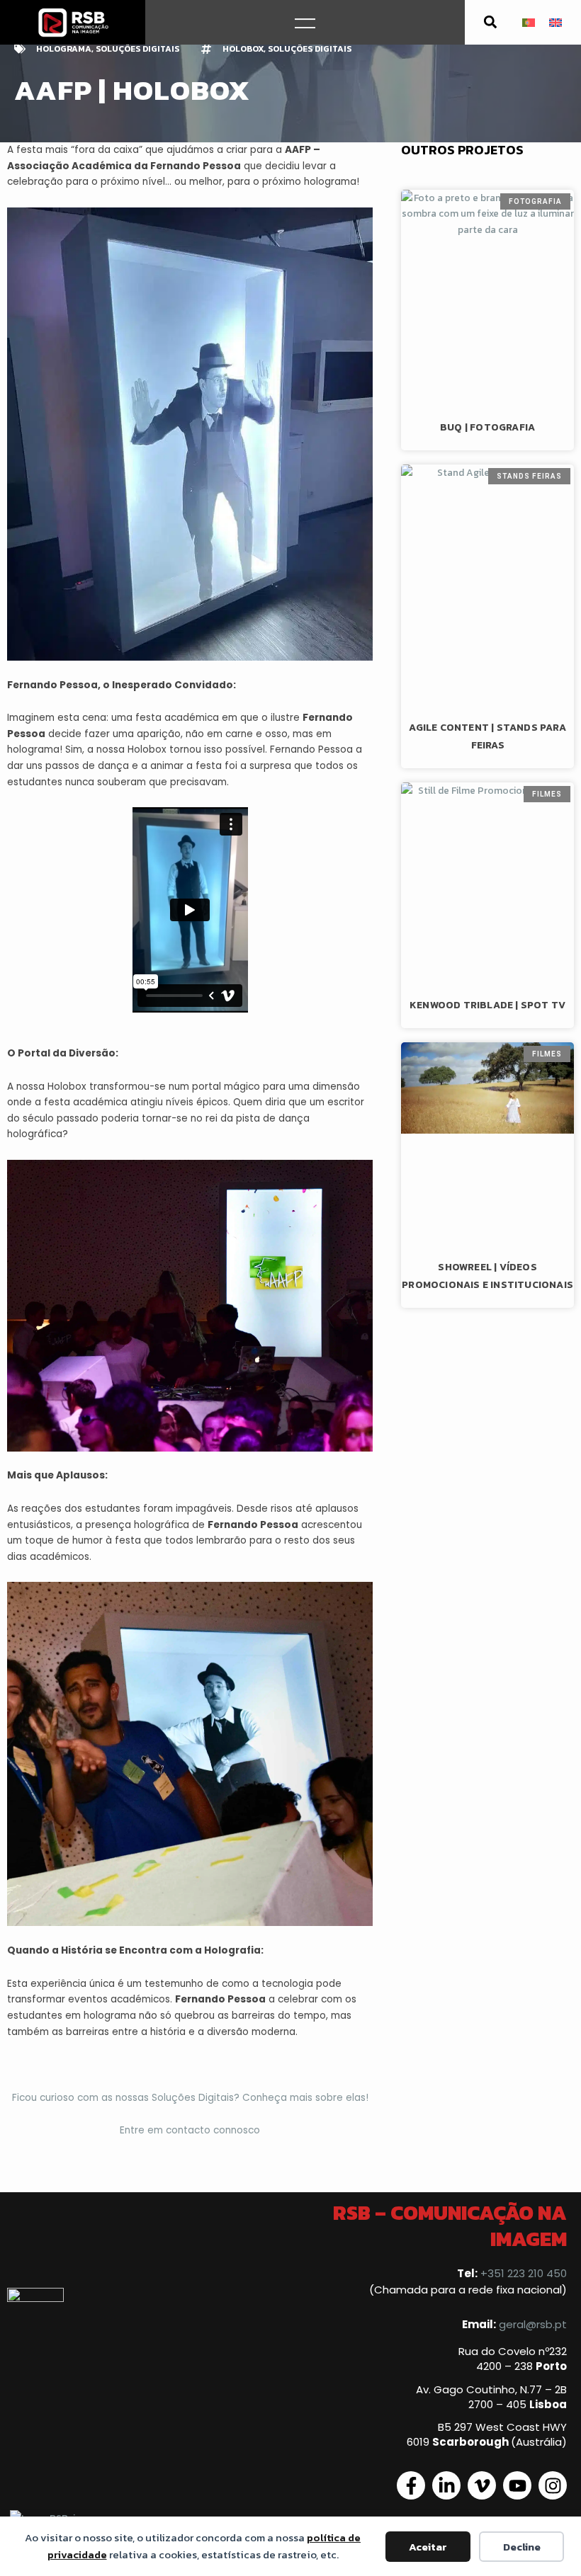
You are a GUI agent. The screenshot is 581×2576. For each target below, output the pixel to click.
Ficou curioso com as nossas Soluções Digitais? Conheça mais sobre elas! (190, 2098)
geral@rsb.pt (533, 2324)
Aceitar (428, 2547)
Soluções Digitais (137, 49)
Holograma (64, 49)
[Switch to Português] (529, 22)
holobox (243, 49)
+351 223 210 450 (524, 2273)
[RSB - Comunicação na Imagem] (73, 22)
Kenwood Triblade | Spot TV (487, 1005)
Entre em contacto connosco (190, 2130)
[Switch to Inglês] (555, 22)
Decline (522, 2547)
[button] (491, 22)
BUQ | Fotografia (487, 427)
